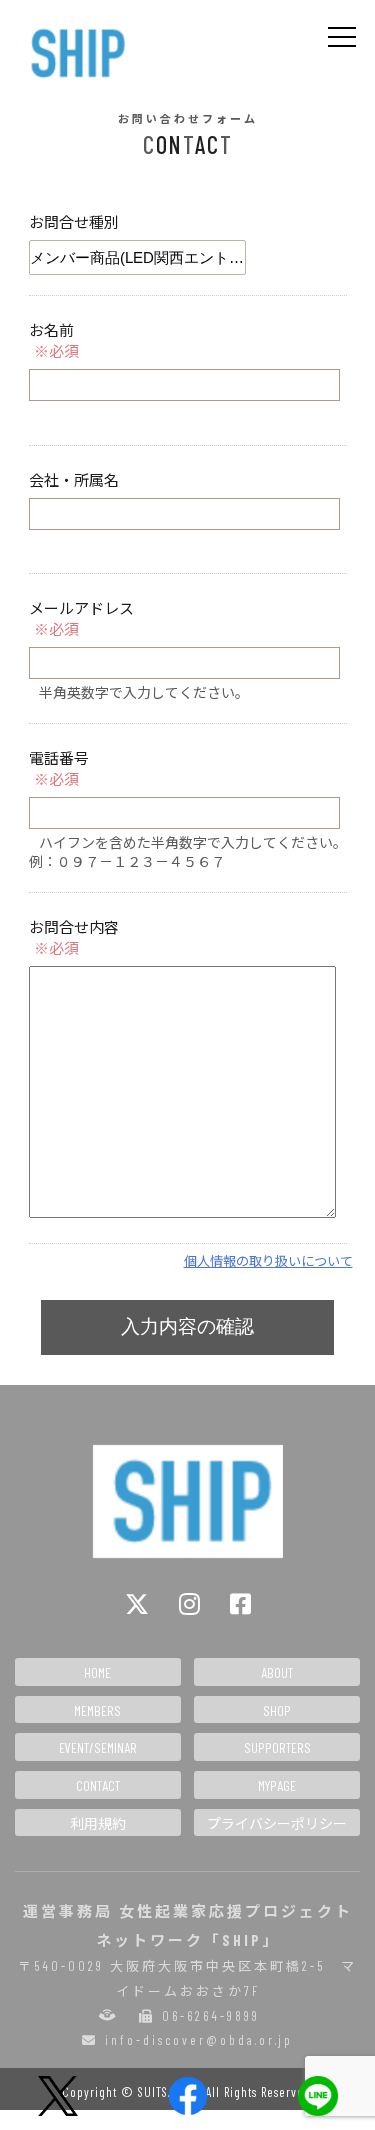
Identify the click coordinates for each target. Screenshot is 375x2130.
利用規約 (98, 1823)
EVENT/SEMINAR (98, 1747)
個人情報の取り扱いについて (268, 1260)
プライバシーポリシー (277, 1823)
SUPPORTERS (277, 1747)
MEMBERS (97, 1710)
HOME (97, 1672)
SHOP (277, 1710)
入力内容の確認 (187, 1326)
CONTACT (98, 1785)
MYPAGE (277, 1785)
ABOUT (277, 1672)
